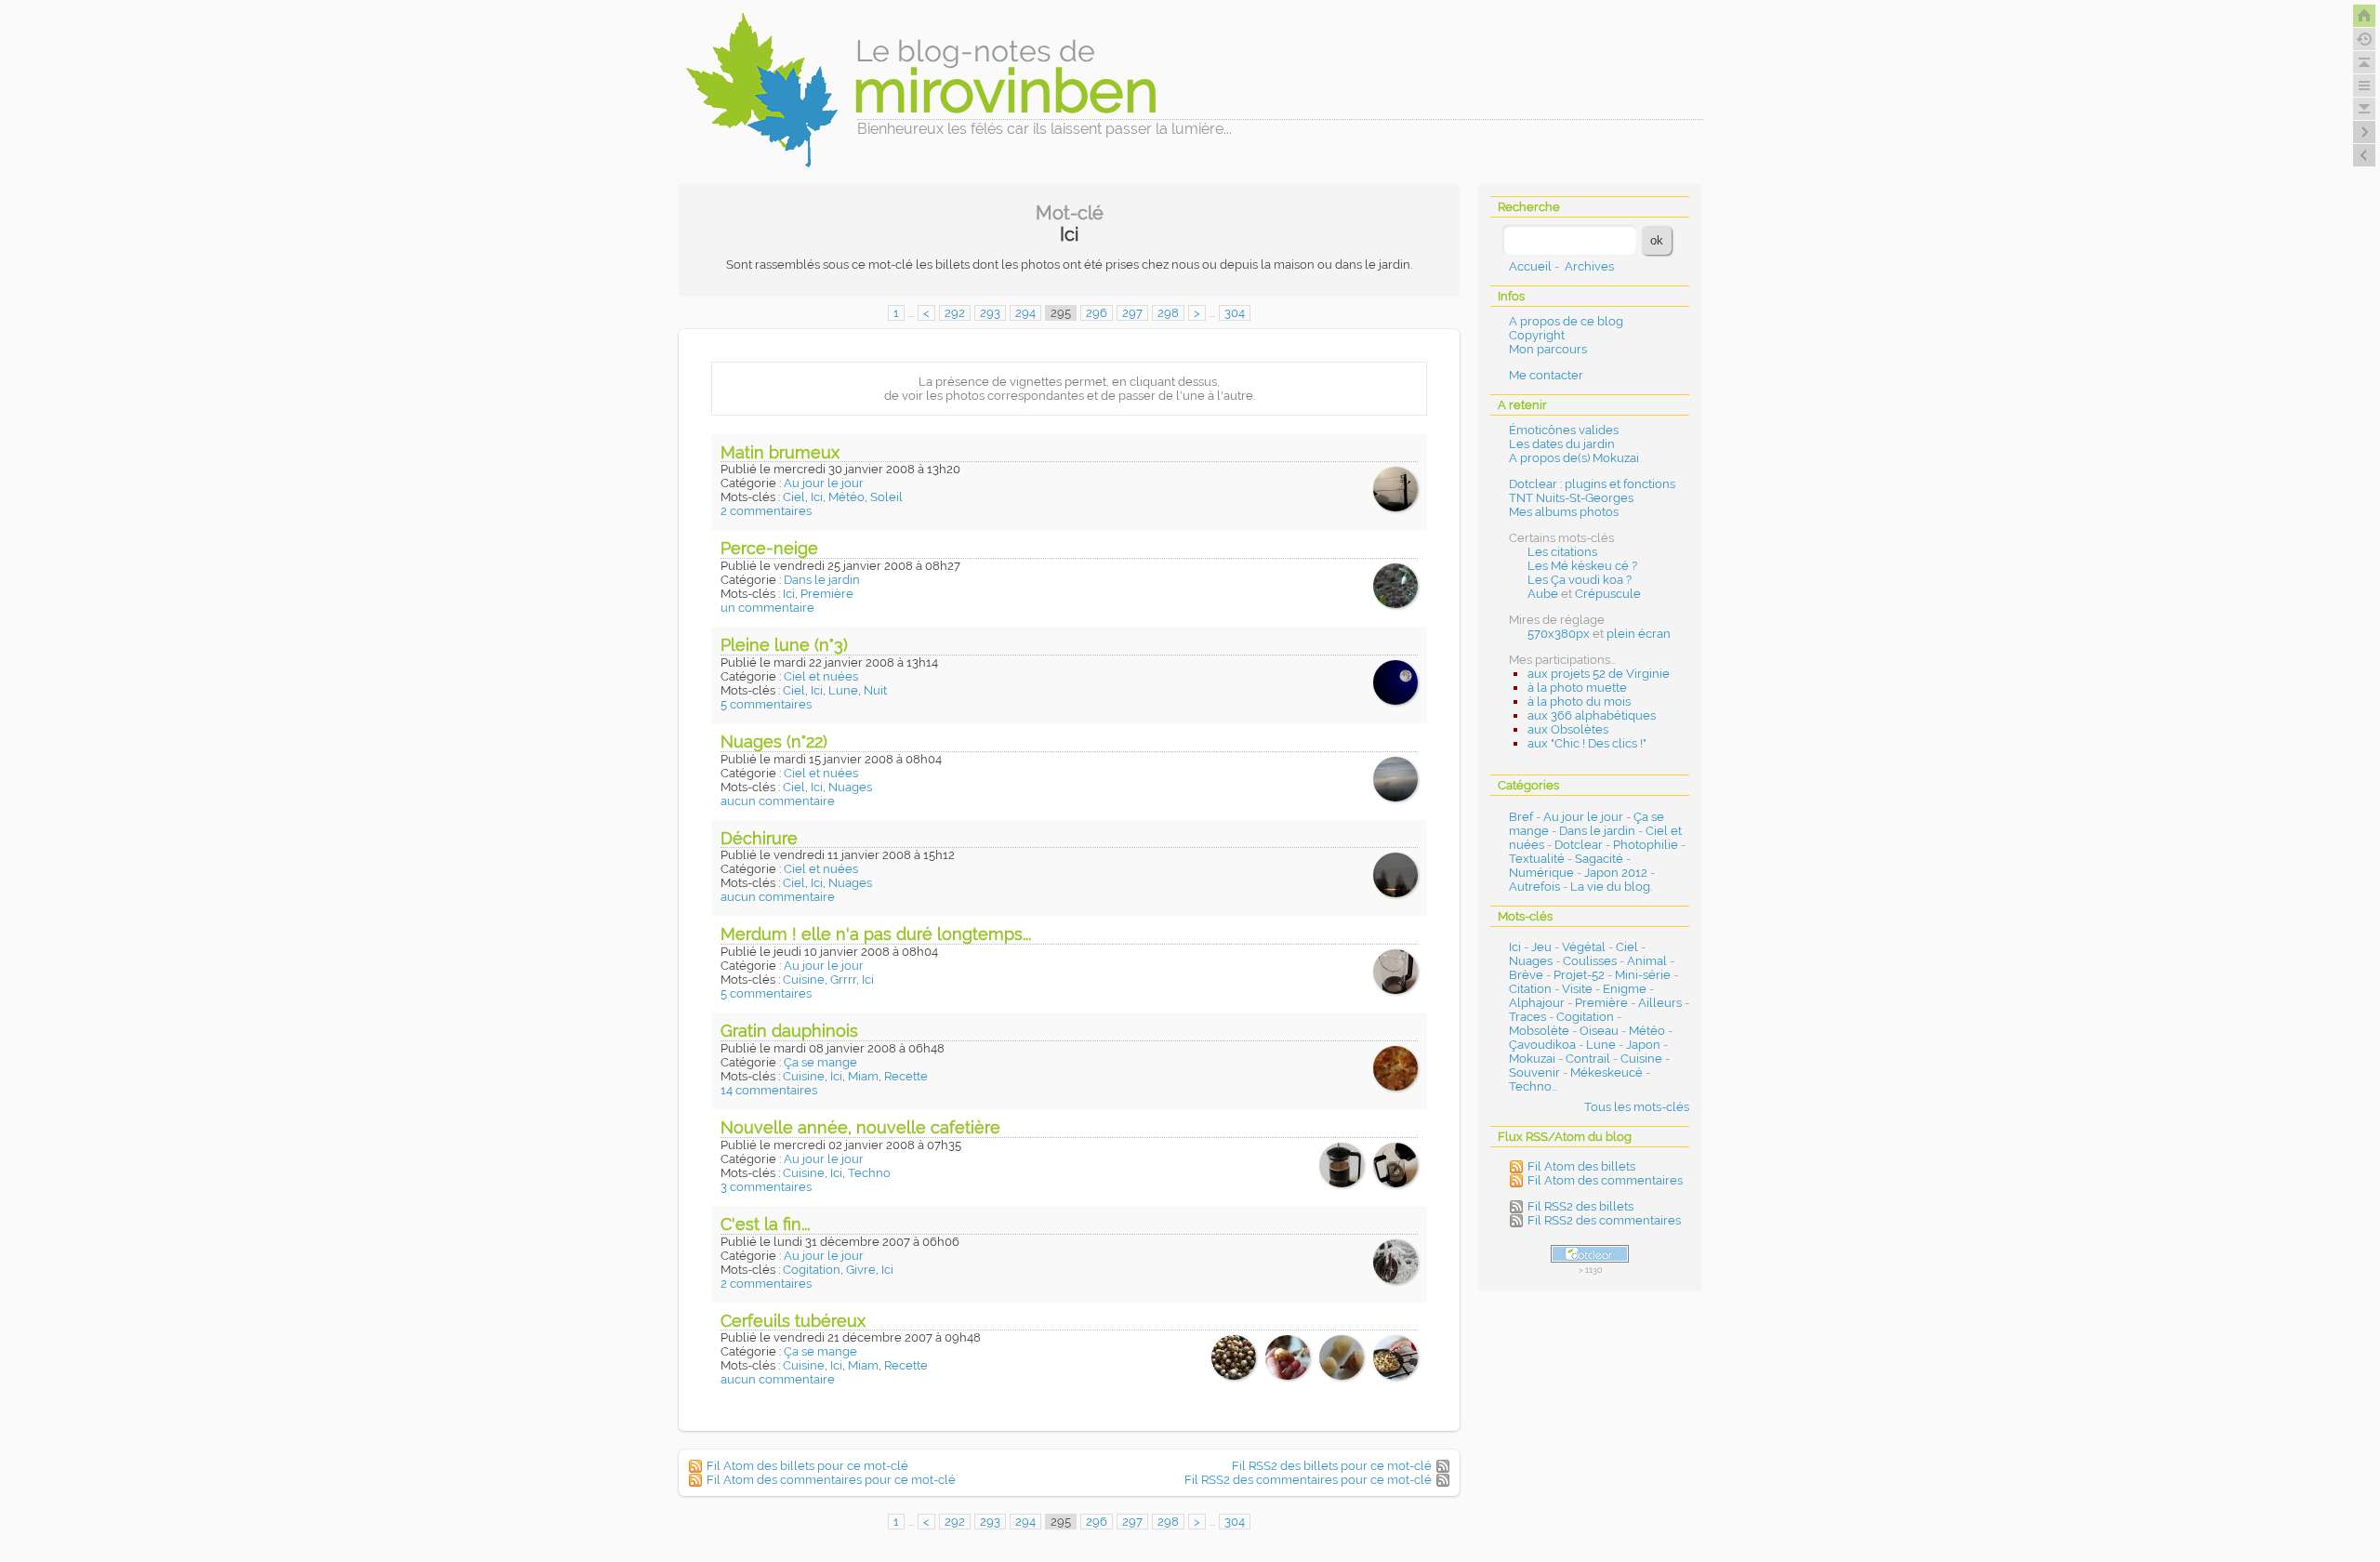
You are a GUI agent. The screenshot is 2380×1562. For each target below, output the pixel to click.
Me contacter (1546, 375)
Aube (1543, 594)
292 (955, 313)
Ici (817, 497)
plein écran (1639, 634)
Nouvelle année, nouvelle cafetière (860, 1127)
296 (1097, 313)
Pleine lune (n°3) (784, 645)
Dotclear (1579, 845)
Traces (1527, 1017)
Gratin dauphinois (789, 1031)
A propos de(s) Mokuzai (1574, 458)
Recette (906, 1076)
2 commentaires (766, 511)
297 (1132, 313)
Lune (843, 690)
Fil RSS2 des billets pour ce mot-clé (1332, 1466)
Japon (1643, 1045)
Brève (1526, 975)
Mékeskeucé (1606, 1072)
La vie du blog (1610, 887)
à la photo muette (1577, 688)
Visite (1577, 989)
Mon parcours (1548, 349)
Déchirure (759, 838)
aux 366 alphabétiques (1592, 715)
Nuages (850, 787)
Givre (861, 1270)
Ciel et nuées (821, 676)
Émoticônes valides (1564, 430)
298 (1168, 313)
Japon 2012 (1616, 873)
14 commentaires (769, 1090)
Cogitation (812, 1270)
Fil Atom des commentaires (1605, 1180)
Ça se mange (820, 1062)
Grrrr (843, 980)
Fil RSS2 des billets (1580, 1206)
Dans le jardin (822, 580)
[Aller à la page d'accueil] (2364, 16)
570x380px (1559, 634)
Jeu (1541, 947)
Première (827, 594)
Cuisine (804, 980)
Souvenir (1534, 1072)
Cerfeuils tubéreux (793, 1321)
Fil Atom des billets (1581, 1166)
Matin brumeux (780, 452)
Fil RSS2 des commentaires (1604, 1220)
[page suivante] (2364, 132)
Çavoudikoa (1542, 1045)
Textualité (1537, 859)
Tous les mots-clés (1637, 1107)
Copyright (1537, 335)
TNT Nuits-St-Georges (1571, 498)
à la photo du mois (1579, 702)
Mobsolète (1539, 1031)
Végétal (1584, 947)
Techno (869, 1173)
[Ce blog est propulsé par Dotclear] (1590, 1254)
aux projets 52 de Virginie (1599, 674)
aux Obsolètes (1568, 729)
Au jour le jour (824, 483)
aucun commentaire (778, 801)
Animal (1647, 961)
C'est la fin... (765, 1224)
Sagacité (1599, 859)
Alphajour (1537, 1003)
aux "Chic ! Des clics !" (1587, 743)
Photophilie (1646, 845)
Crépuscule (1608, 594)
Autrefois (1534, 887)
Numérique (1541, 873)
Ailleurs (1660, 1003)
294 (1025, 313)
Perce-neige (769, 548)
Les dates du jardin (1562, 444)
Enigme (1625, 989)
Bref (1521, 817)
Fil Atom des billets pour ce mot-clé (807, 1466)
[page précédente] (2364, 155)
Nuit (875, 690)
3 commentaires (766, 1187)
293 (990, 313)
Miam (863, 1076)
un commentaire (767, 608)
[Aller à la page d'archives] (2364, 39)
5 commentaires (766, 704)
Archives (1589, 266)
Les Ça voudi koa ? (1580, 580)
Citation (1530, 989)
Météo (846, 497)
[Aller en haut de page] (2364, 62)
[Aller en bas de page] (2364, 109)
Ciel (794, 497)
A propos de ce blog (1566, 321)
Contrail (1588, 1059)
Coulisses (1590, 961)
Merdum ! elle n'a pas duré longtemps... (876, 934)
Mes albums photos (1564, 512)
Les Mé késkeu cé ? (1582, 566)
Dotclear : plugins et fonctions (1592, 484)
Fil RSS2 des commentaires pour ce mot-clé (1308, 1480)
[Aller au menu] (2364, 86)
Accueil (1530, 266)
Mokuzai (1532, 1059)
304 (1235, 313)
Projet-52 (1579, 975)
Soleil (886, 497)
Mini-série (1643, 975)
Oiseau (1599, 1031)
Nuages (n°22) (774, 741)
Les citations (1562, 552)
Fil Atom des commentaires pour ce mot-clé (831, 1480)
